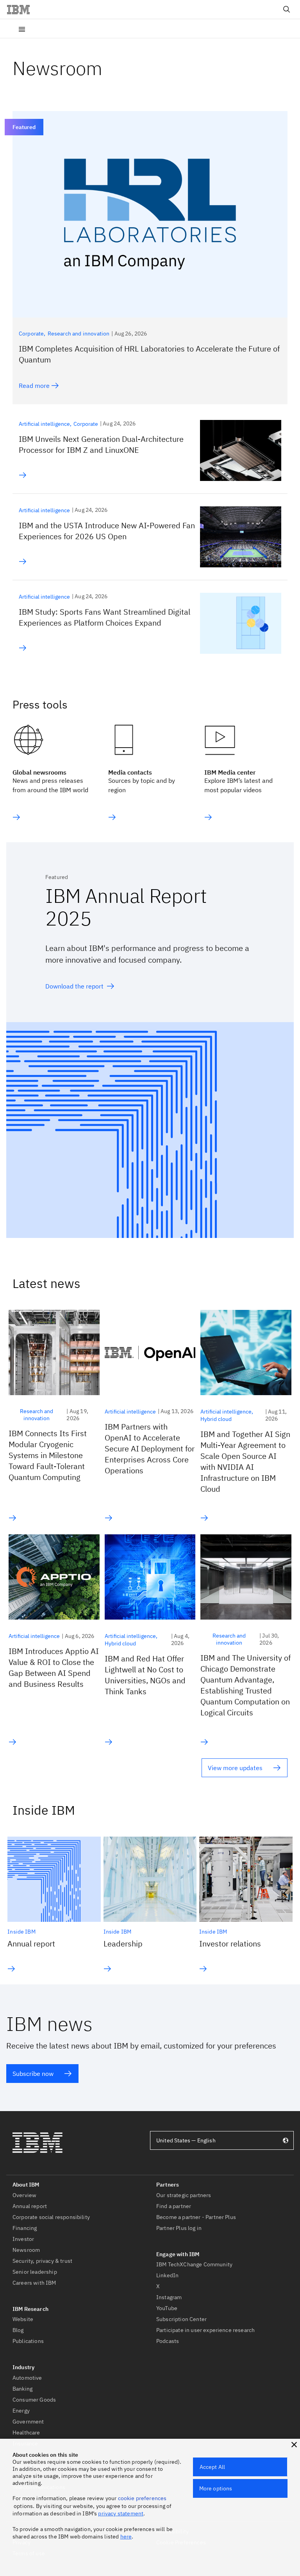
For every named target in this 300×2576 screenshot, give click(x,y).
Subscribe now (33, 2074)
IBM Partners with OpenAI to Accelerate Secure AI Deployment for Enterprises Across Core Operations (150, 1449)
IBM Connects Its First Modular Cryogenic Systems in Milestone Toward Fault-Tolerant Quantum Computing (48, 1455)
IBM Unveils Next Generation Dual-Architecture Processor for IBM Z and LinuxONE (101, 444)
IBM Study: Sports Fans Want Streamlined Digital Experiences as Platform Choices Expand (104, 617)
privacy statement (121, 2513)
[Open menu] (22, 29)
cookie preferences (142, 2498)
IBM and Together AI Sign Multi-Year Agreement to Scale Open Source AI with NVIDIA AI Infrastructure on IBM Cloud (245, 1461)
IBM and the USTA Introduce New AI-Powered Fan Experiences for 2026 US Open (107, 531)
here (126, 2537)
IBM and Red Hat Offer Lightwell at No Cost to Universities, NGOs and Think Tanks (145, 1675)
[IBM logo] (21, 9)
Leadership (123, 1944)
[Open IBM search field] (287, 9)
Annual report (31, 1944)
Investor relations (230, 1944)
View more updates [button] (235, 1768)
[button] (294, 2445)
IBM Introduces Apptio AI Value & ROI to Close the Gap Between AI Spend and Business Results (54, 1667)
